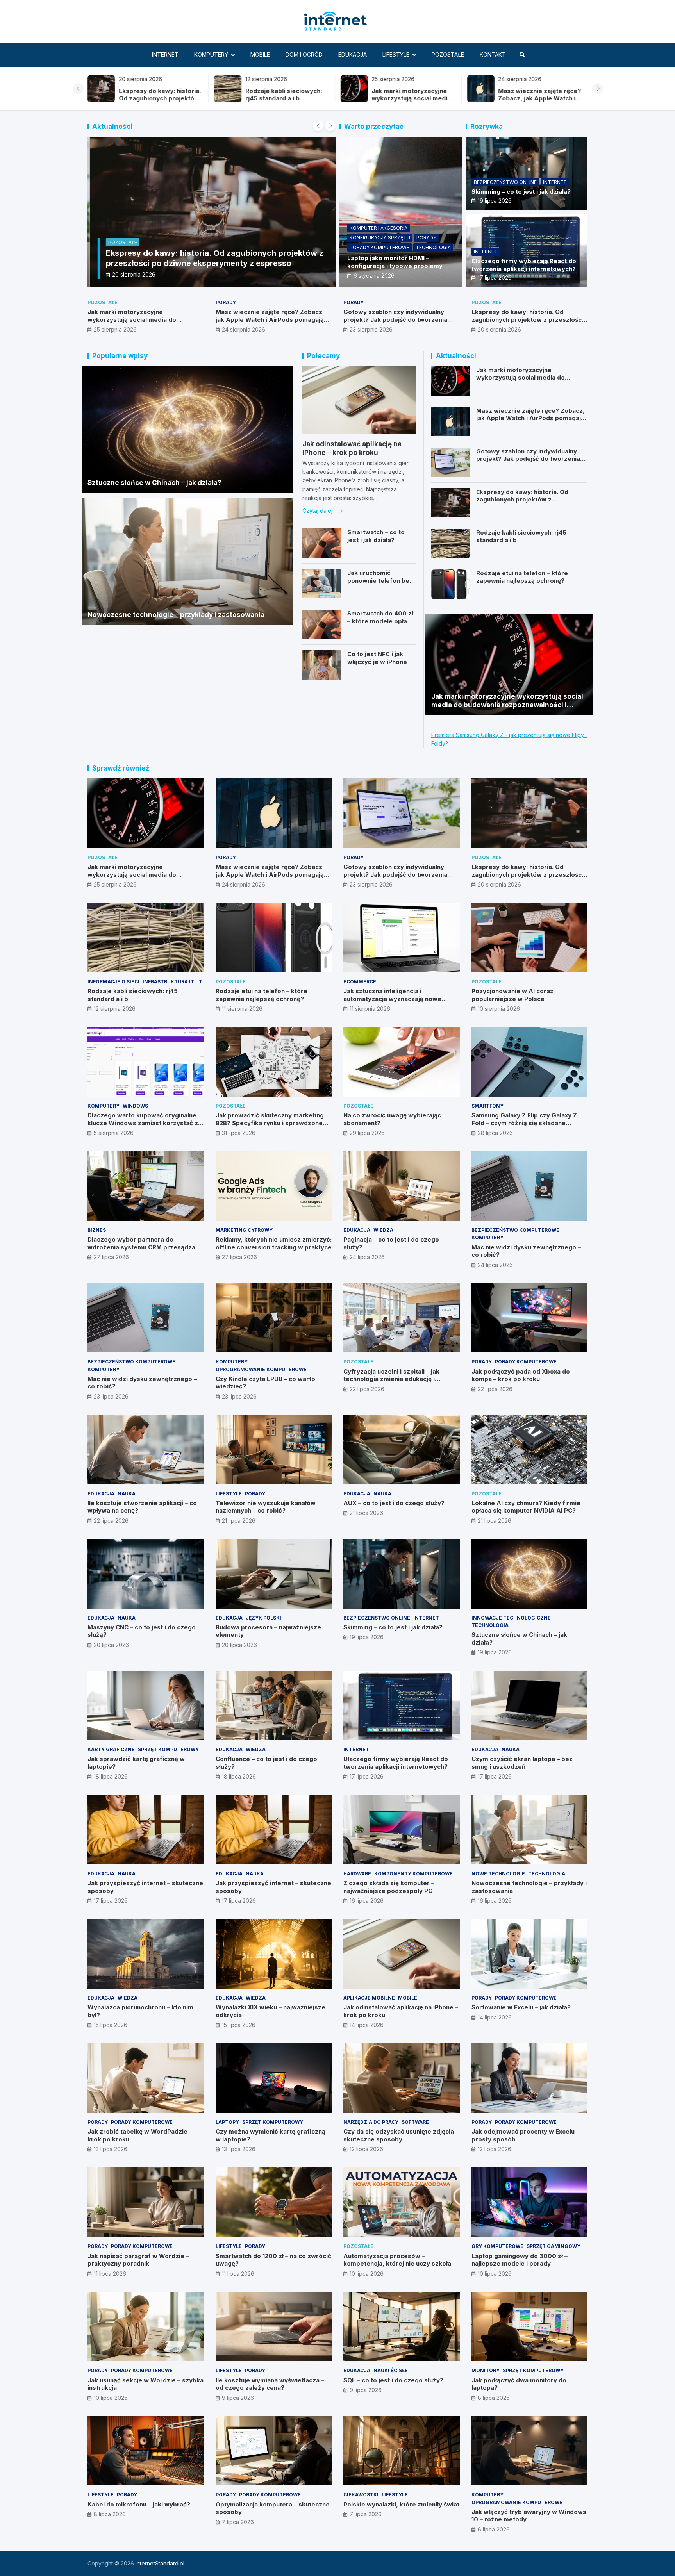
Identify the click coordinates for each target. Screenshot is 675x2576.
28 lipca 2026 (495, 1133)
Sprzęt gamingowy (554, 2246)
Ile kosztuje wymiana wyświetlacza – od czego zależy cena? (270, 2384)
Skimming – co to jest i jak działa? (521, 192)
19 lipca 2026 (495, 201)
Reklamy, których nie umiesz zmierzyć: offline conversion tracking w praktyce (274, 1243)
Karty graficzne (111, 1749)
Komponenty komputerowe (413, 1874)
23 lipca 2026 (111, 1396)
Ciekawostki (361, 2495)
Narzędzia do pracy (371, 2122)
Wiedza (383, 1230)
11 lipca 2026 (110, 2274)
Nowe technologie (498, 1874)
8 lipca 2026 (494, 2398)
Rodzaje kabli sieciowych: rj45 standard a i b (157, 95)
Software (415, 2122)
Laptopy (227, 2122)
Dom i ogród (304, 54)
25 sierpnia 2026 (115, 329)
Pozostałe (448, 54)
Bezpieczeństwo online (505, 182)
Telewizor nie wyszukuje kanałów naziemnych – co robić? (266, 1507)
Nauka (127, 1494)
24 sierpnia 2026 (244, 329)
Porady (426, 238)
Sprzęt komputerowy (168, 1749)
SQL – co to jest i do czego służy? (393, 2380)
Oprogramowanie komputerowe (261, 1369)
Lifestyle (396, 54)
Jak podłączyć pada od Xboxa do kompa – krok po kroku (521, 1375)
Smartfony (487, 1106)
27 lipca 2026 (111, 1257)
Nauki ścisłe (391, 2370)
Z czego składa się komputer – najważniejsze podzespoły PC (389, 1887)
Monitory (486, 2370)
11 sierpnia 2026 (242, 1009)
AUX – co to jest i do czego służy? (394, 1503)
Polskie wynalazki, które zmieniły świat (401, 2504)
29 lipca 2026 (367, 1133)
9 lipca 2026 (238, 2398)
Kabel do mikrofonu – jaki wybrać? (139, 2504)
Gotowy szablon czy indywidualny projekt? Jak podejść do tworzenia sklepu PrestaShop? (537, 102)
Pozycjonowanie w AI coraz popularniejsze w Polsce (512, 995)
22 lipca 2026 (367, 1389)
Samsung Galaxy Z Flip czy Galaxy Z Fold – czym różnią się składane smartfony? (524, 1123)
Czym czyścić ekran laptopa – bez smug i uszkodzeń (522, 1763)
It (200, 982)
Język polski (263, 1618)
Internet (165, 54)
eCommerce (360, 982)
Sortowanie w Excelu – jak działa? (521, 2007)
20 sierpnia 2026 (131, 274)
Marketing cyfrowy (244, 1230)
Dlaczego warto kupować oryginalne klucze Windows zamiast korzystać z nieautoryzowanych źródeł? (143, 1123)
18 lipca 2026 (111, 1776)
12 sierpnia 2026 (115, 1009)
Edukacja (353, 54)
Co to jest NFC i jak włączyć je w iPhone (377, 658)
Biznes (97, 1230)
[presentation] (78, 89)
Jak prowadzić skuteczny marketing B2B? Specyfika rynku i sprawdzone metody (270, 1123)
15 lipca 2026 (111, 2025)
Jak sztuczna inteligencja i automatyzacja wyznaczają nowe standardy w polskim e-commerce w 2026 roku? (398, 1003)
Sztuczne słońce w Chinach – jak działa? (154, 483)
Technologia (433, 247)
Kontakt (493, 54)
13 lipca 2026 (111, 2149)
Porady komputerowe (379, 247)
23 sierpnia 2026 (371, 329)
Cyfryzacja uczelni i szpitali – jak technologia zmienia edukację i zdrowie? (391, 1379)
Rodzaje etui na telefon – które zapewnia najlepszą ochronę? (522, 577)
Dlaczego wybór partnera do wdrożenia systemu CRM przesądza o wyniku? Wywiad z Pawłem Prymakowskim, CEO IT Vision (144, 1251)
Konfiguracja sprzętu (380, 238)
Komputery (211, 54)
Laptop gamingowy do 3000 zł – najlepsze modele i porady (520, 2260)
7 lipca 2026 (238, 2522)
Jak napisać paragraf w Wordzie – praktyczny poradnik (138, 2260)
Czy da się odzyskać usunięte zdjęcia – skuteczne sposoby (401, 2135)
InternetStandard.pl (160, 2563)
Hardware (357, 1874)
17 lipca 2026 (495, 277)
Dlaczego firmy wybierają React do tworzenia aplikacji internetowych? (524, 265)
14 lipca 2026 (367, 2025)
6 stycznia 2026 (374, 276)
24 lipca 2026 (367, 1257)
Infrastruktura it (168, 982)
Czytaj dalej (318, 511)
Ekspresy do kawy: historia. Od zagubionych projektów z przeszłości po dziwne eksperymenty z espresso (527, 319)
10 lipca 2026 (367, 2274)
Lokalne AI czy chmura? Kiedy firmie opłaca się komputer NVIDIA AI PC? (526, 1507)
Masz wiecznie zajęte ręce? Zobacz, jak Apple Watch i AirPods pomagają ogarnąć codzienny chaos (413, 102)
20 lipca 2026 (111, 1645)
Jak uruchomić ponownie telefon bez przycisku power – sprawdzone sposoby (380, 584)
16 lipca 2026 (367, 1901)
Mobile (260, 54)
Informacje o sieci (113, 982)
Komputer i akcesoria (379, 228)
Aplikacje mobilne (369, 1998)
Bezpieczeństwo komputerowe (515, 1230)
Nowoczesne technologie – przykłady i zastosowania (176, 615)
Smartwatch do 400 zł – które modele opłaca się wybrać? (381, 621)
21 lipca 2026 (239, 1521)
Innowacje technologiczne (511, 1618)
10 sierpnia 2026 (499, 1009)
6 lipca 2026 (494, 2529)
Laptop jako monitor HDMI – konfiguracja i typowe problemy (395, 262)
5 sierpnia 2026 (114, 1133)
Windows (135, 1106)
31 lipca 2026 (239, 1133)
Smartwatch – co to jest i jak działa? (376, 536)
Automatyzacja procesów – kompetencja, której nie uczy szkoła (397, 2260)
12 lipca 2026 (366, 2149)
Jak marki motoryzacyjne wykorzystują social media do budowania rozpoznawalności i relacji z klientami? (143, 323)
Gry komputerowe (497, 2246)
